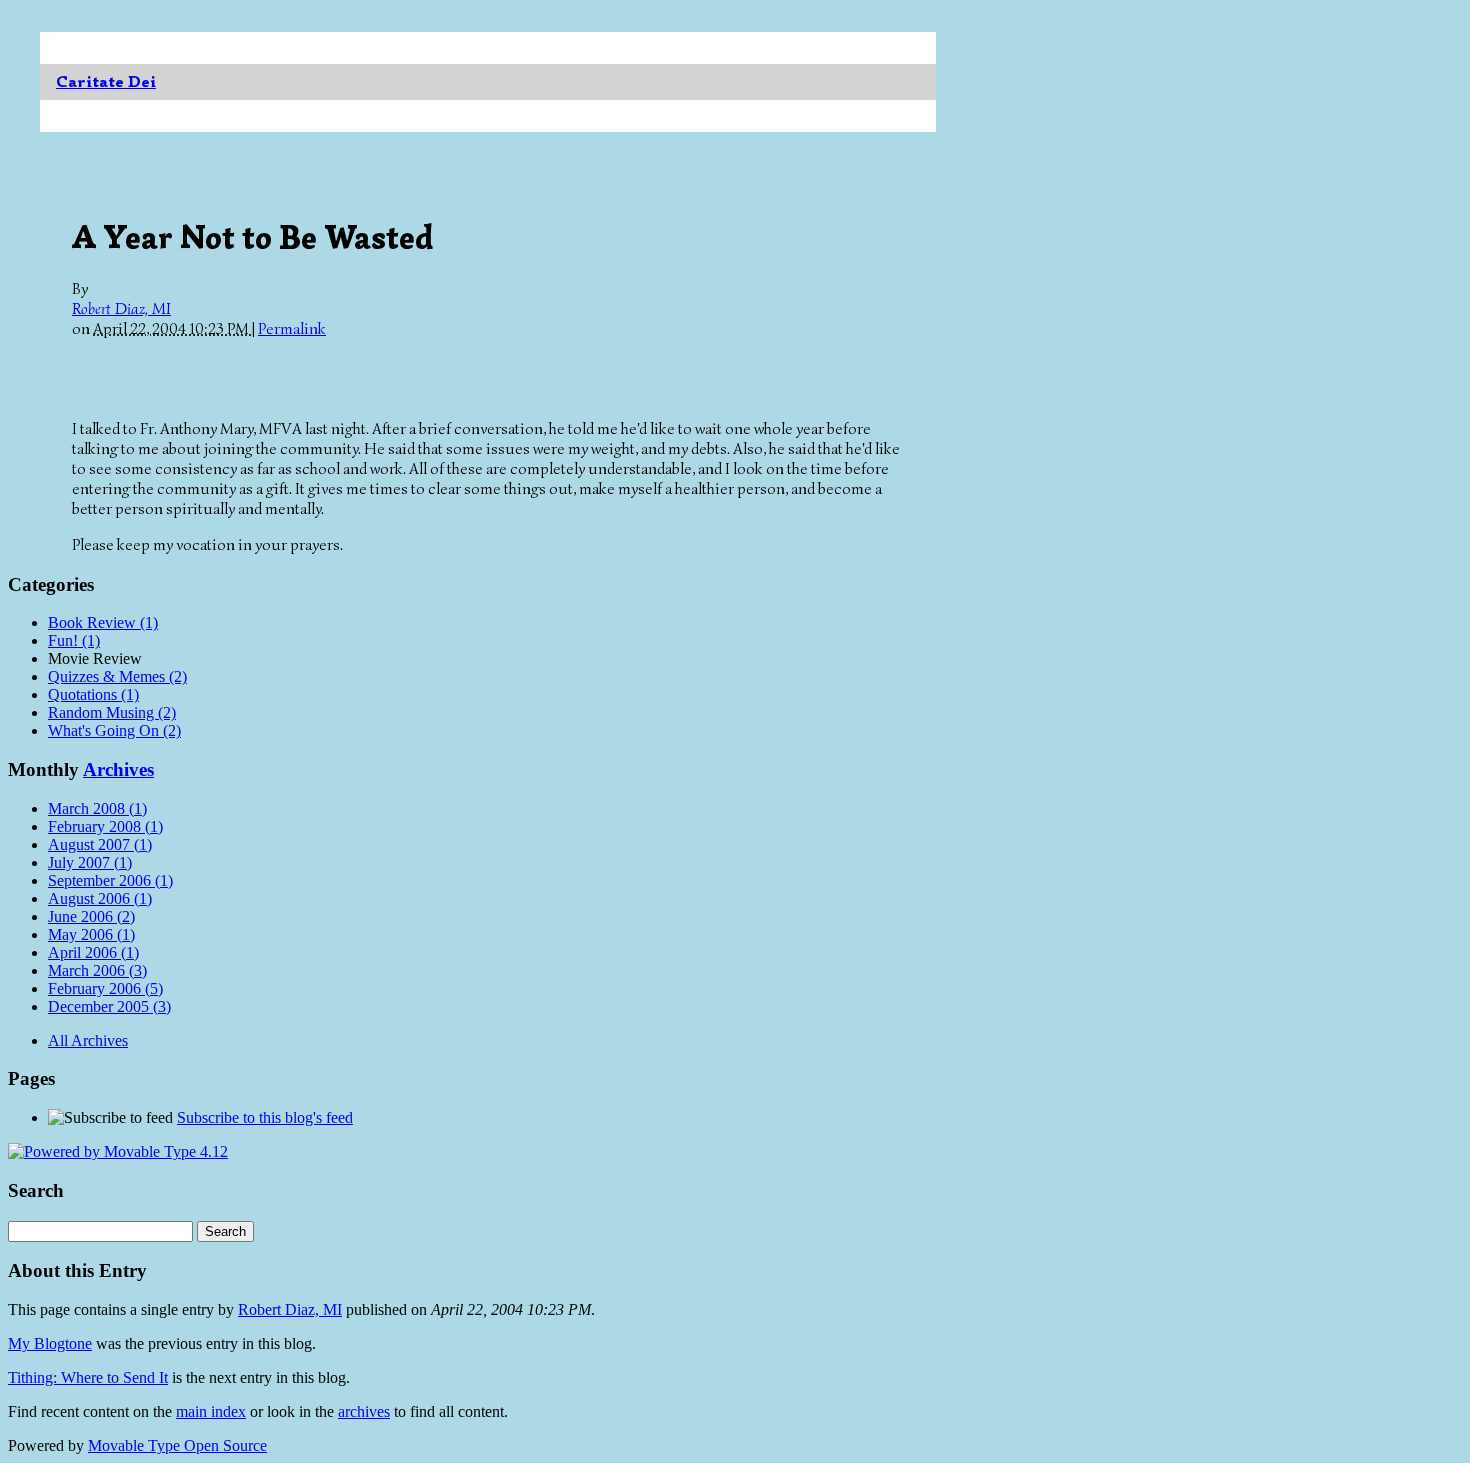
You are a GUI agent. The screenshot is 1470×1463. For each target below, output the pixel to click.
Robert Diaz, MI (121, 309)
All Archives (88, 1040)
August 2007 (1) (100, 844)
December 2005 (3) (109, 1006)
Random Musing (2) (112, 712)
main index (211, 1411)
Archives (118, 769)
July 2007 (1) (90, 862)
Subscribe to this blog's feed (265, 1117)
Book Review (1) (103, 622)
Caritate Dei (106, 82)
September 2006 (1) (110, 880)
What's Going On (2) (114, 730)
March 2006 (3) (97, 970)
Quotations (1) (93, 694)
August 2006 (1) (100, 898)
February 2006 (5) (105, 988)
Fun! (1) (74, 640)
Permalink (292, 329)
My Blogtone (50, 1343)
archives (364, 1411)
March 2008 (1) (97, 808)
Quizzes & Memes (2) (117, 676)
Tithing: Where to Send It (88, 1377)
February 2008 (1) (105, 826)
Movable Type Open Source (177, 1445)
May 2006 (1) (91, 934)
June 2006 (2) (91, 916)
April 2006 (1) (93, 952)
